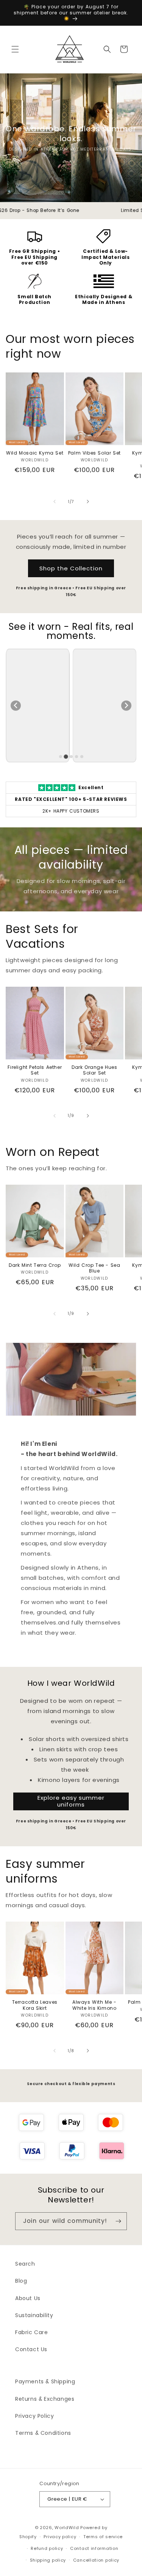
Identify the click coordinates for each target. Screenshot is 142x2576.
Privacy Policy (34, 2416)
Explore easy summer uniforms (71, 1801)
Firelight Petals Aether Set (35, 1070)
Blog (21, 2281)
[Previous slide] (16, 706)
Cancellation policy (96, 2560)
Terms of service (103, 2537)
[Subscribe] (118, 2221)
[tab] (61, 757)
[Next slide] (126, 706)
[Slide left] (55, 501)
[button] (15, 49)
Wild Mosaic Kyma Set (35, 453)
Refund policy (47, 2548)
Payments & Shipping (45, 2381)
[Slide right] (88, 501)
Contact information (94, 2548)
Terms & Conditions (43, 2433)
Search (25, 2264)
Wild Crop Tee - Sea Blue (94, 1268)
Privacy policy (60, 2537)
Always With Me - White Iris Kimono (94, 2005)
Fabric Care (32, 2332)
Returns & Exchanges (45, 2399)
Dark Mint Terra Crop (35, 1265)
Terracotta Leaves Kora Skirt (35, 2005)
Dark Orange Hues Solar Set (94, 1070)
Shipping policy (48, 2560)
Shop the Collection (71, 568)
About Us (28, 2298)
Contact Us (31, 2349)
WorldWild (67, 2528)
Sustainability (34, 2315)
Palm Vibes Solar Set (94, 453)
